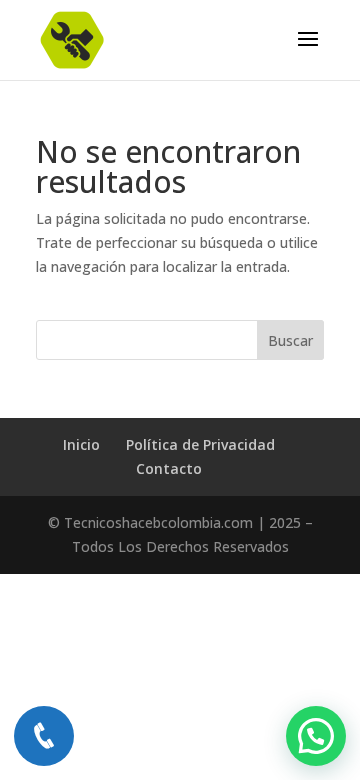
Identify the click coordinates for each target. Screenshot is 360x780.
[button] (316, 736)
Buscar (290, 340)
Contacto (169, 468)
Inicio (81, 444)
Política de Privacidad (200, 444)
